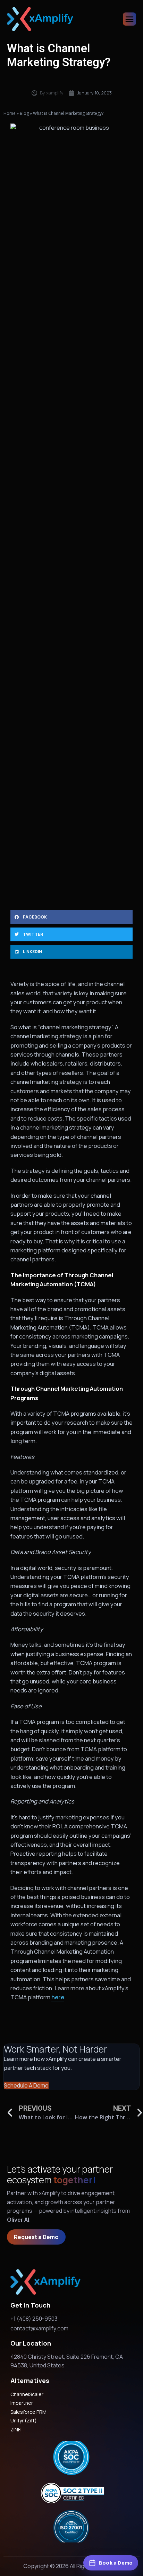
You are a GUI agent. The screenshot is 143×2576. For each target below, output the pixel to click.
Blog (24, 113)
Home (10, 113)
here (58, 1997)
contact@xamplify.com (39, 2328)
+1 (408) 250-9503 (34, 2319)
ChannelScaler (27, 2394)
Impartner (22, 2403)
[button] (71, 917)
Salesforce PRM (28, 2412)
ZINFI (16, 2429)
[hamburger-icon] (129, 19)
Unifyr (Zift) (24, 2420)
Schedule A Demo (26, 2085)
